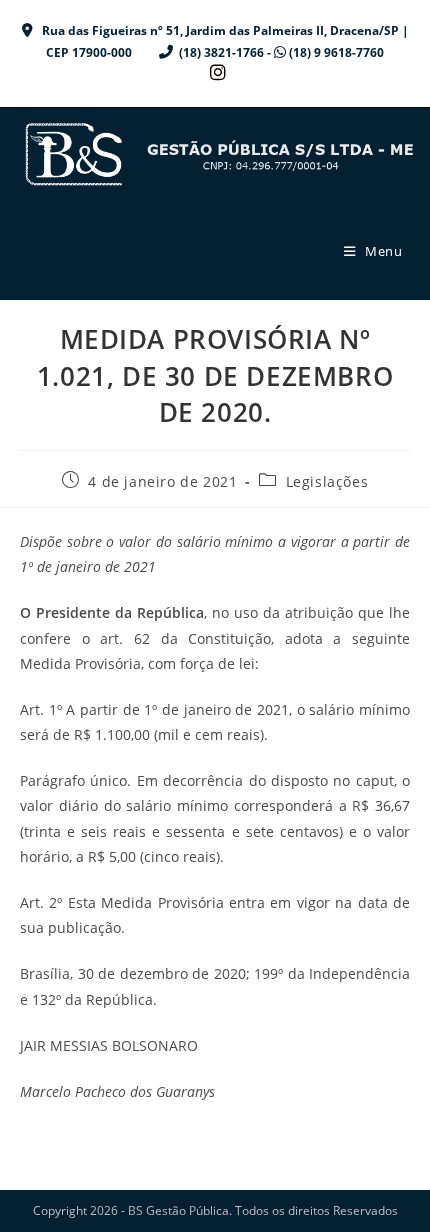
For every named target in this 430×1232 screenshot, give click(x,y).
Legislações (327, 481)
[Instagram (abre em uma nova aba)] (215, 72)
